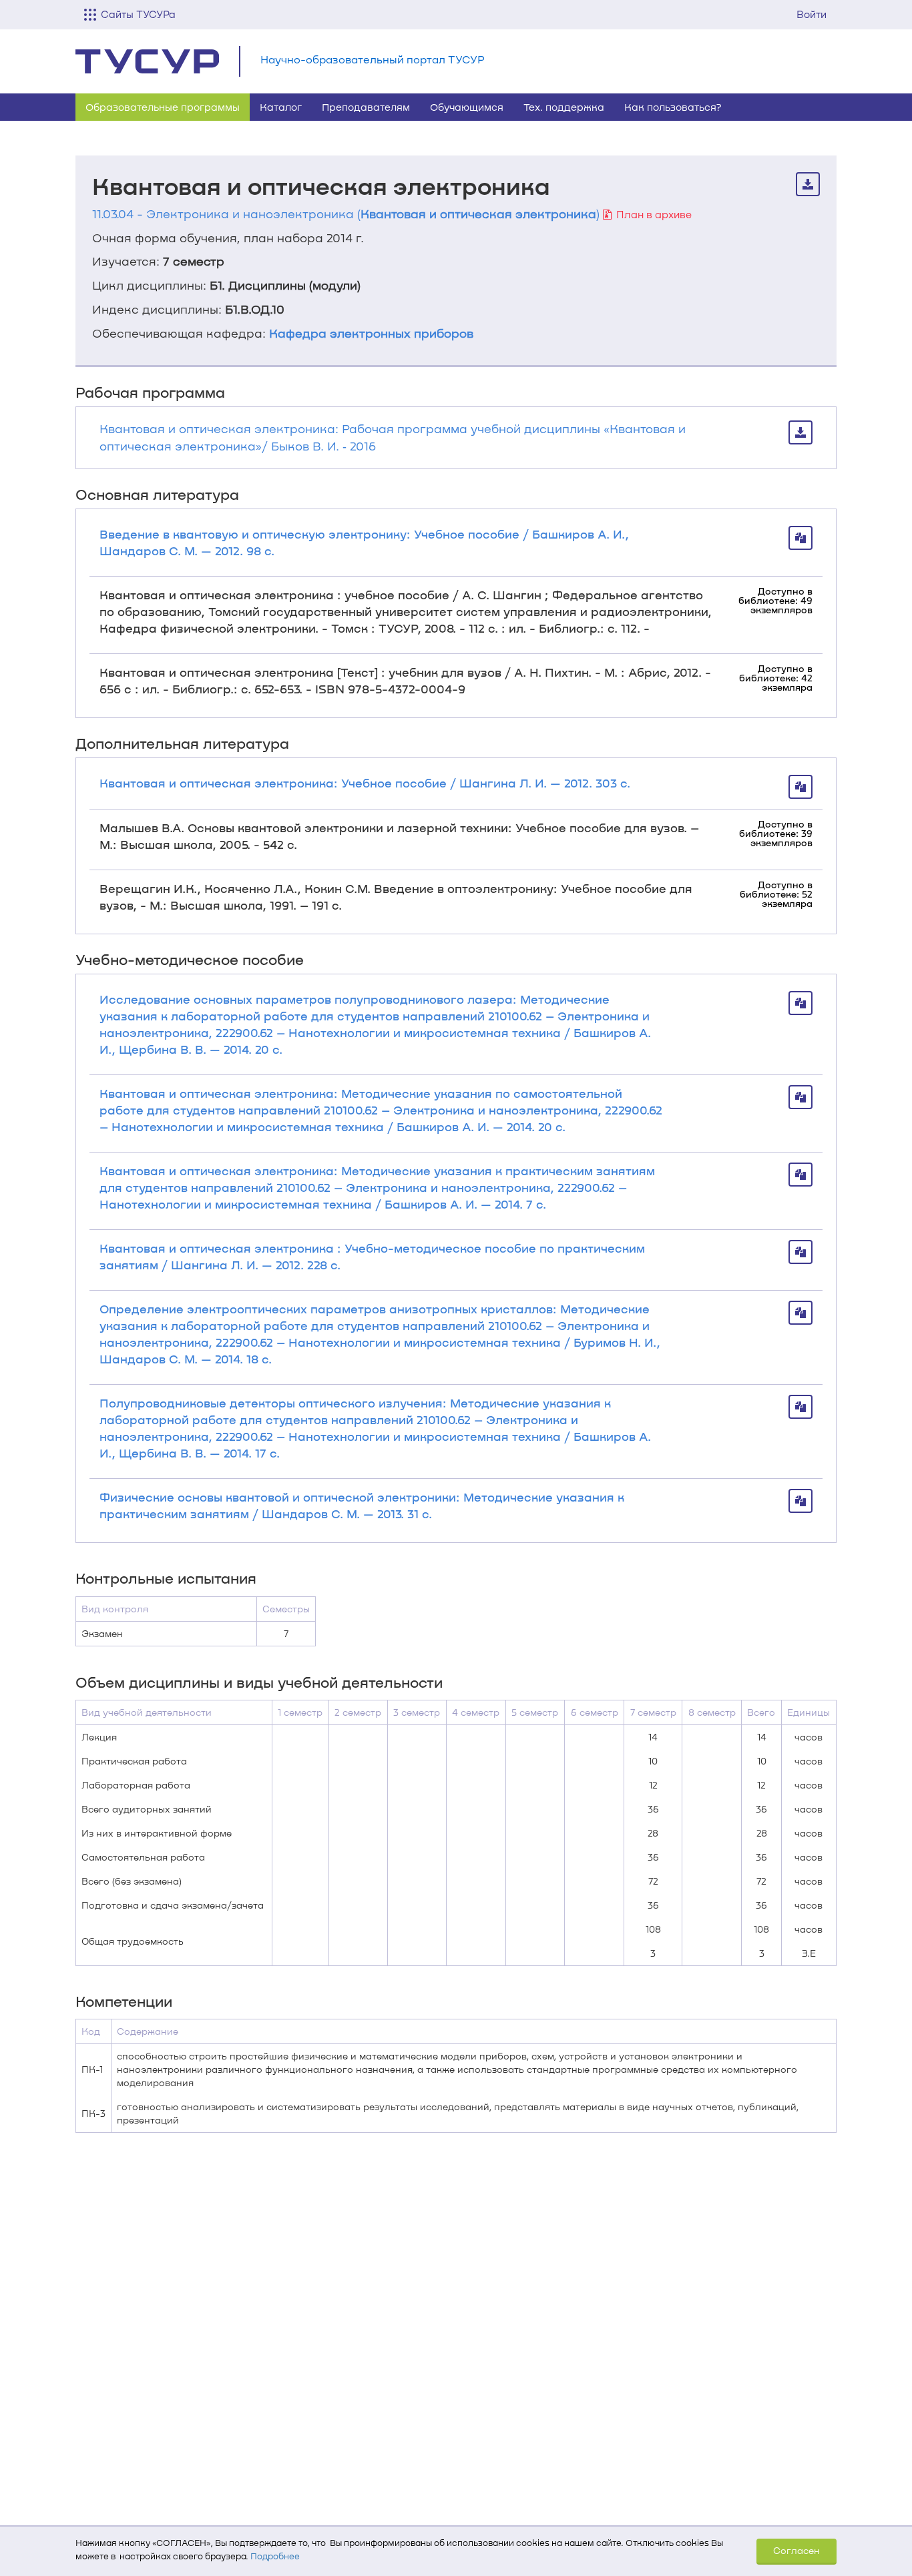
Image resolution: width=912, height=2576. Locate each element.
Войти (812, 14)
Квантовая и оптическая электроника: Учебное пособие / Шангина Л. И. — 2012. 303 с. (365, 783)
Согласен (796, 2550)
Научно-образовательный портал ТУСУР (373, 59)
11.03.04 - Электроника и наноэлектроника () (346, 214)
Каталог (281, 107)
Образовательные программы (163, 107)
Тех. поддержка (564, 107)
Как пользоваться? (673, 107)
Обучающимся (467, 107)
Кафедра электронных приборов (371, 333)
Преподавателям (366, 107)
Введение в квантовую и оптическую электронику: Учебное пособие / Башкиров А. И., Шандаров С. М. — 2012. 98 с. (364, 542)
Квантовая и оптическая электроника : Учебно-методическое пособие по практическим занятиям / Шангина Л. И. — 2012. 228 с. (372, 1256)
